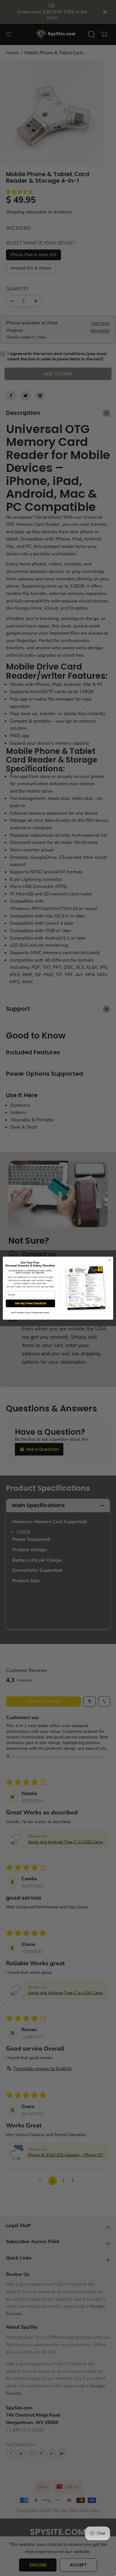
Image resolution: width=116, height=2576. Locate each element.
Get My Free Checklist (30, 1303)
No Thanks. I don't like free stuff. (30, 1313)
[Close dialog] (110, 1260)
